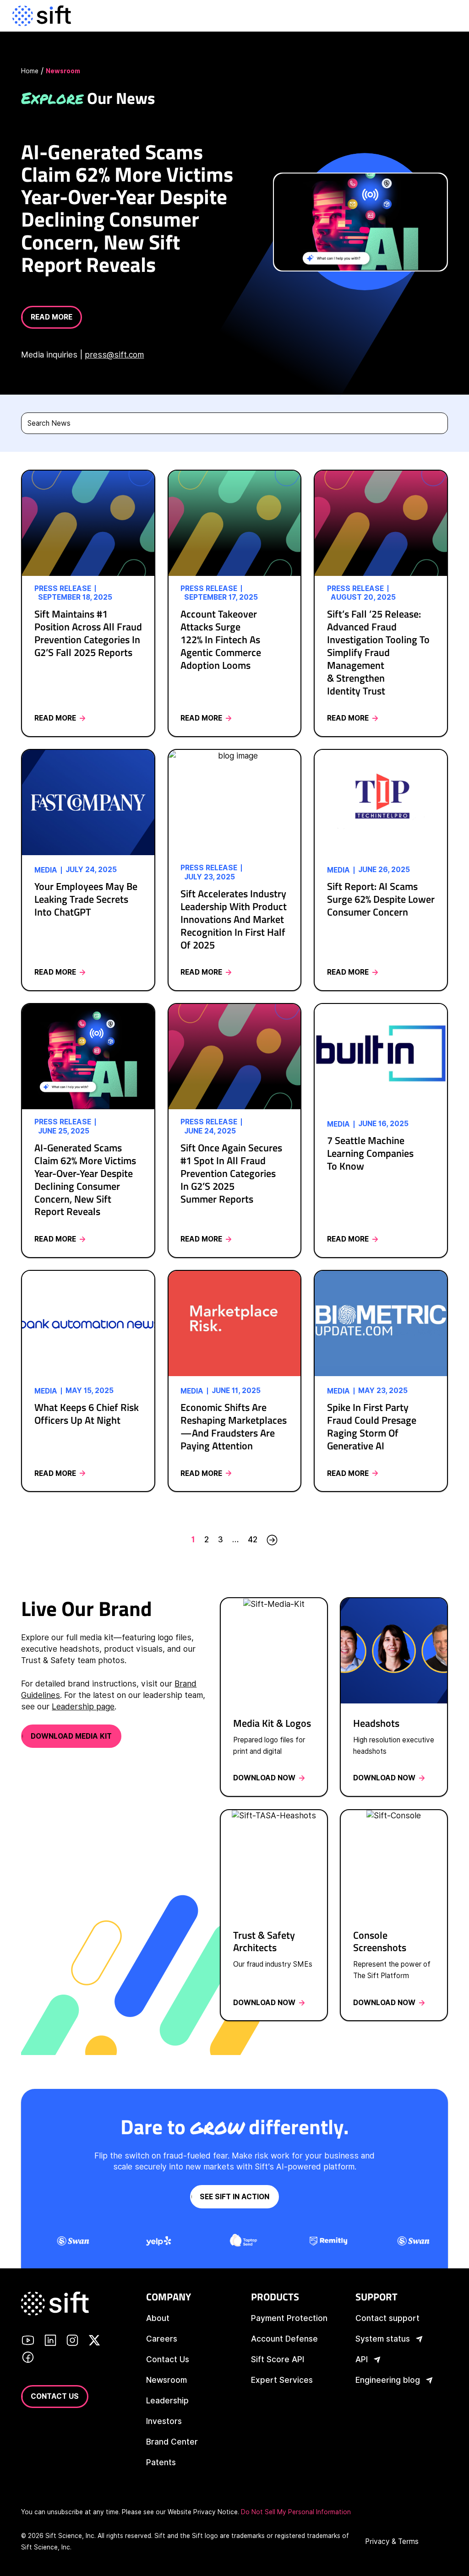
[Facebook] (28, 2359)
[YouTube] (28, 2342)
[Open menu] (449, 16)
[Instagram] (72, 2342)
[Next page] (272, 1540)
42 (253, 1539)
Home (30, 71)
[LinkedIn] (50, 2342)
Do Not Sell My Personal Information (296, 2512)
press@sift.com (114, 355)
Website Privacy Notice (203, 2512)
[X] (94, 2342)
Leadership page (83, 1706)
